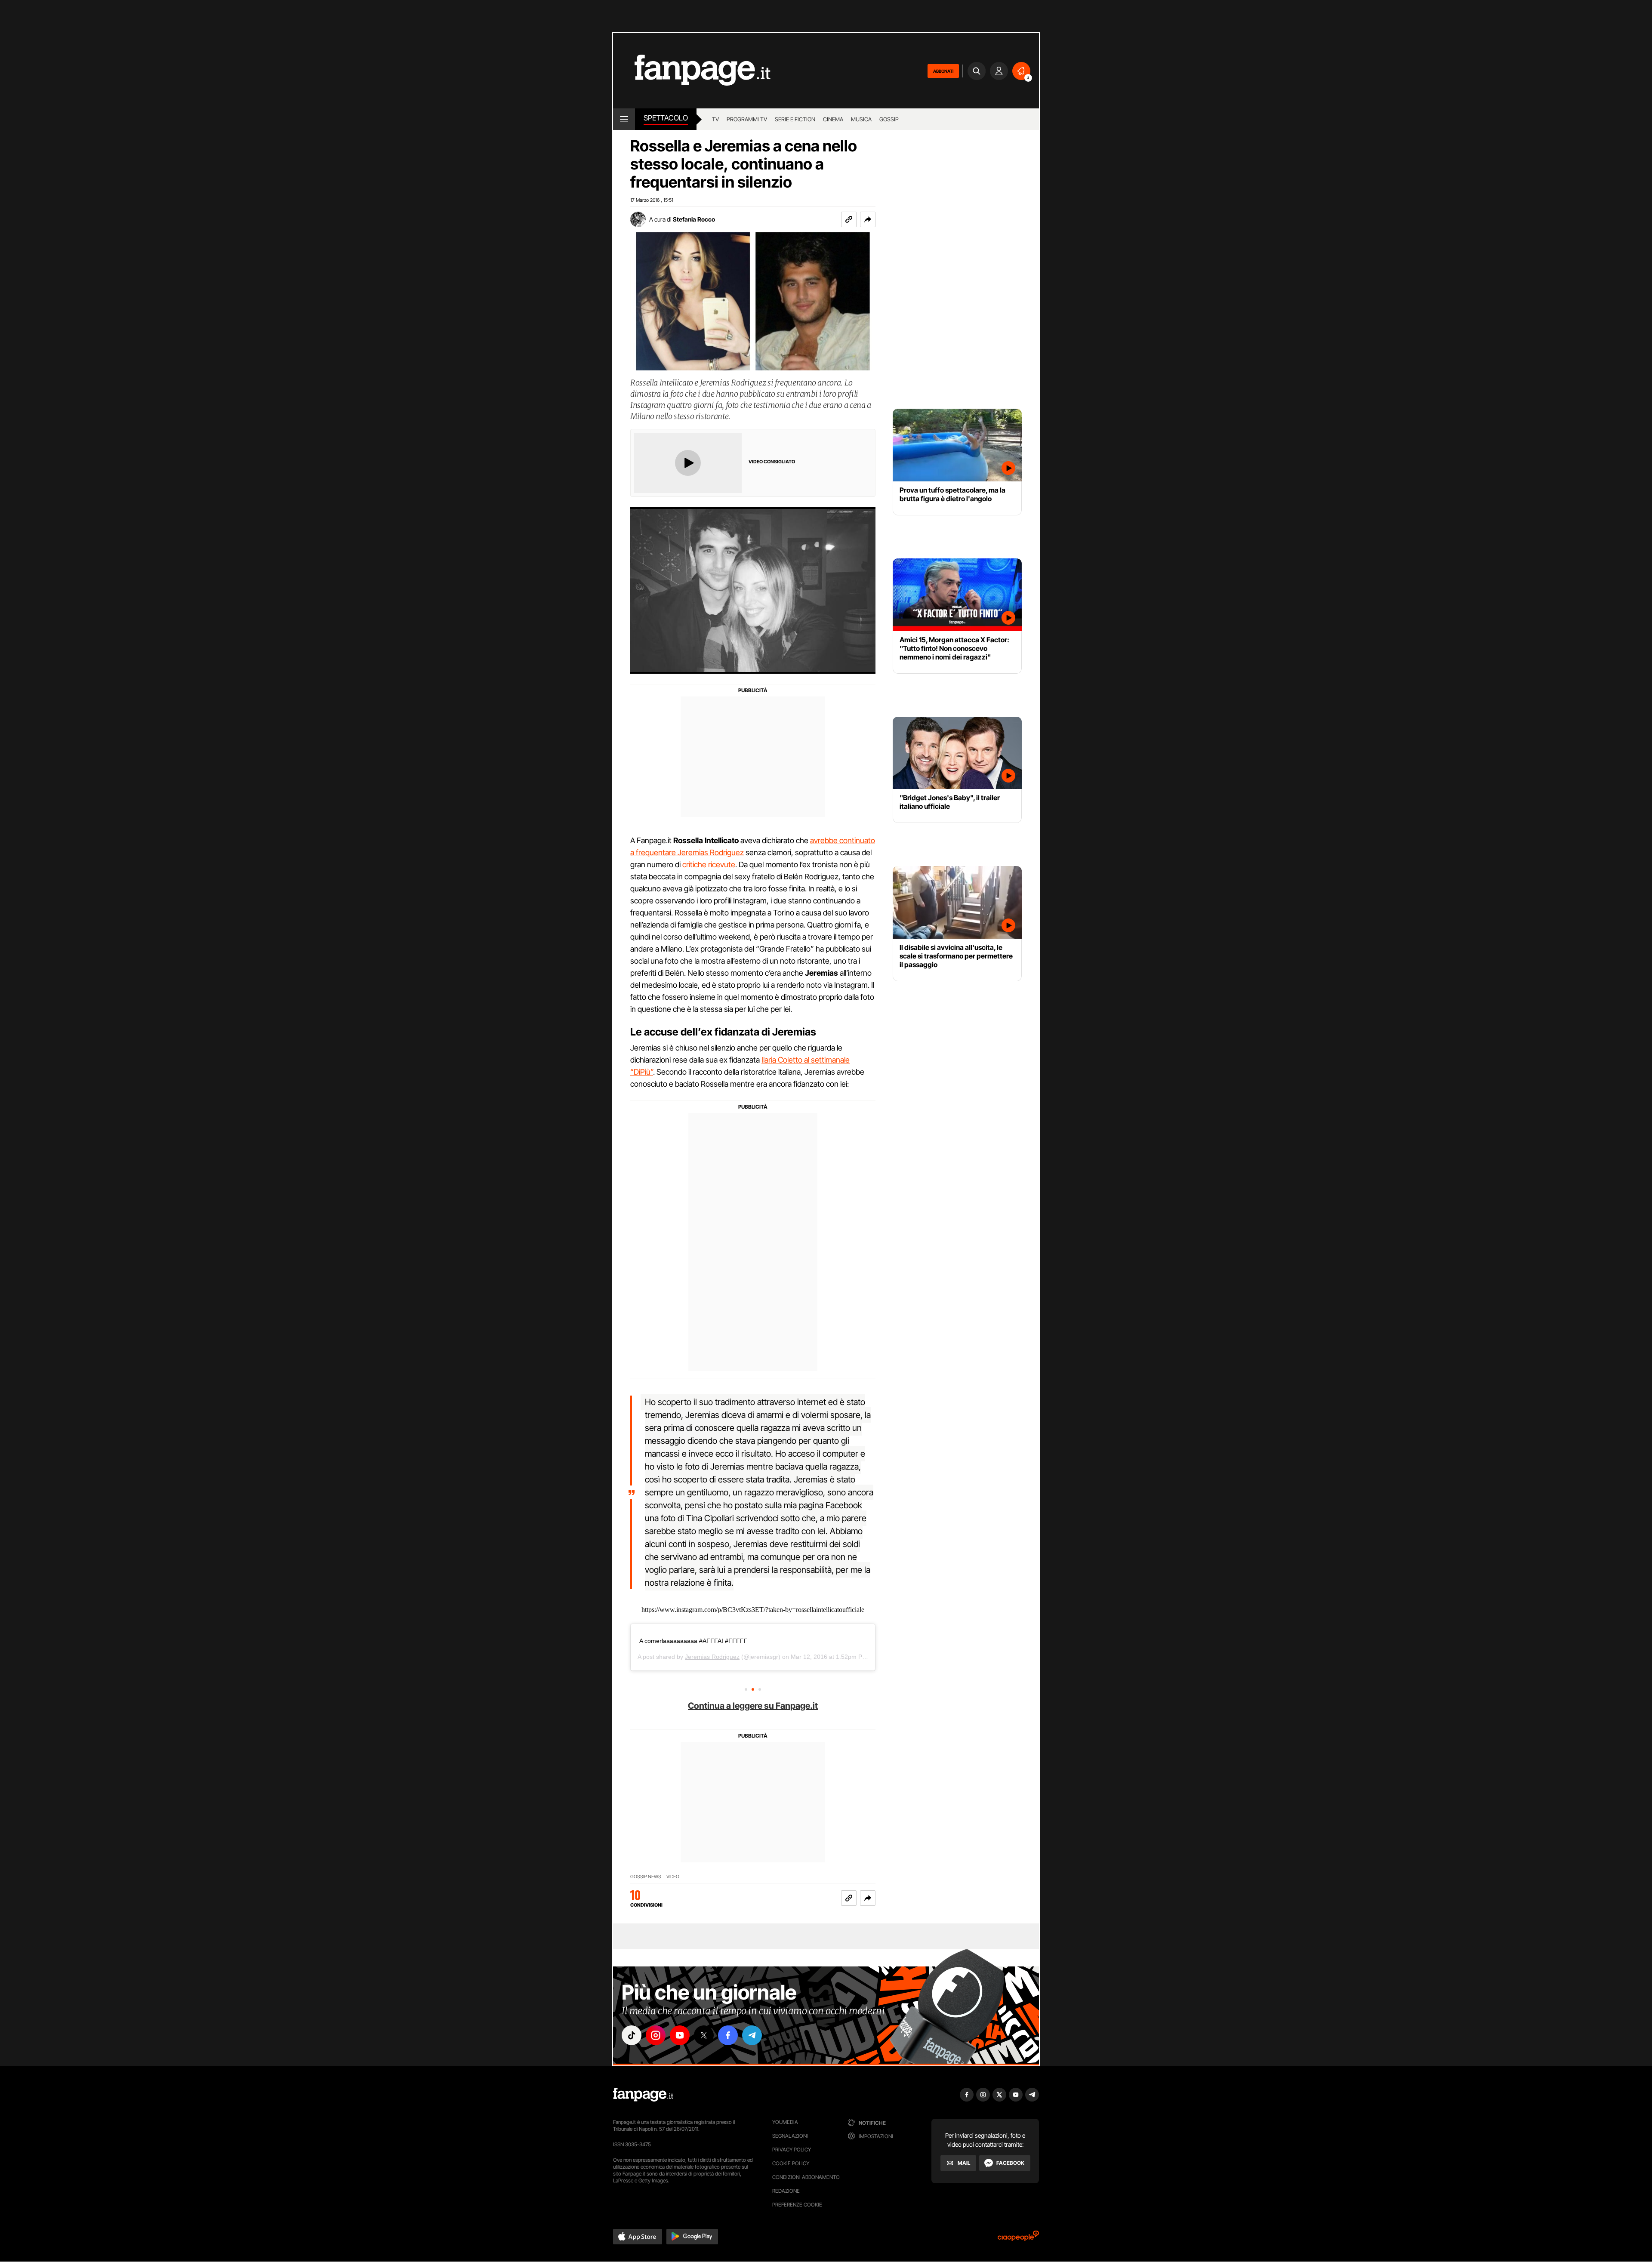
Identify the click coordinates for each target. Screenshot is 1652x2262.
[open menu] (624, 119)
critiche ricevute (709, 864)
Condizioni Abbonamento (806, 2177)
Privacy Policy (792, 2150)
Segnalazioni (790, 2136)
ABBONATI (943, 71)
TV (715, 119)
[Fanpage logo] (692, 71)
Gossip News (646, 1877)
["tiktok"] (632, 2035)
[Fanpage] (643, 2095)
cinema (833, 119)
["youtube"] (680, 2035)
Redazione (786, 2191)
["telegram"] (752, 2035)
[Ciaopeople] (1018, 2239)
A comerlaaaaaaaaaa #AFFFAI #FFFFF (693, 1641)
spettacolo (666, 118)
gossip (889, 119)
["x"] (704, 2035)
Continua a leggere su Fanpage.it (753, 1706)
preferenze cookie (797, 2205)
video (673, 1877)
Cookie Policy (791, 2163)
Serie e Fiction (795, 119)
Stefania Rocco (694, 219)
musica (861, 119)
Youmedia (785, 2122)
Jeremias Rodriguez (712, 1657)
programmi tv (747, 119)
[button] (868, 219)
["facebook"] (728, 2035)
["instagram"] (656, 2035)
